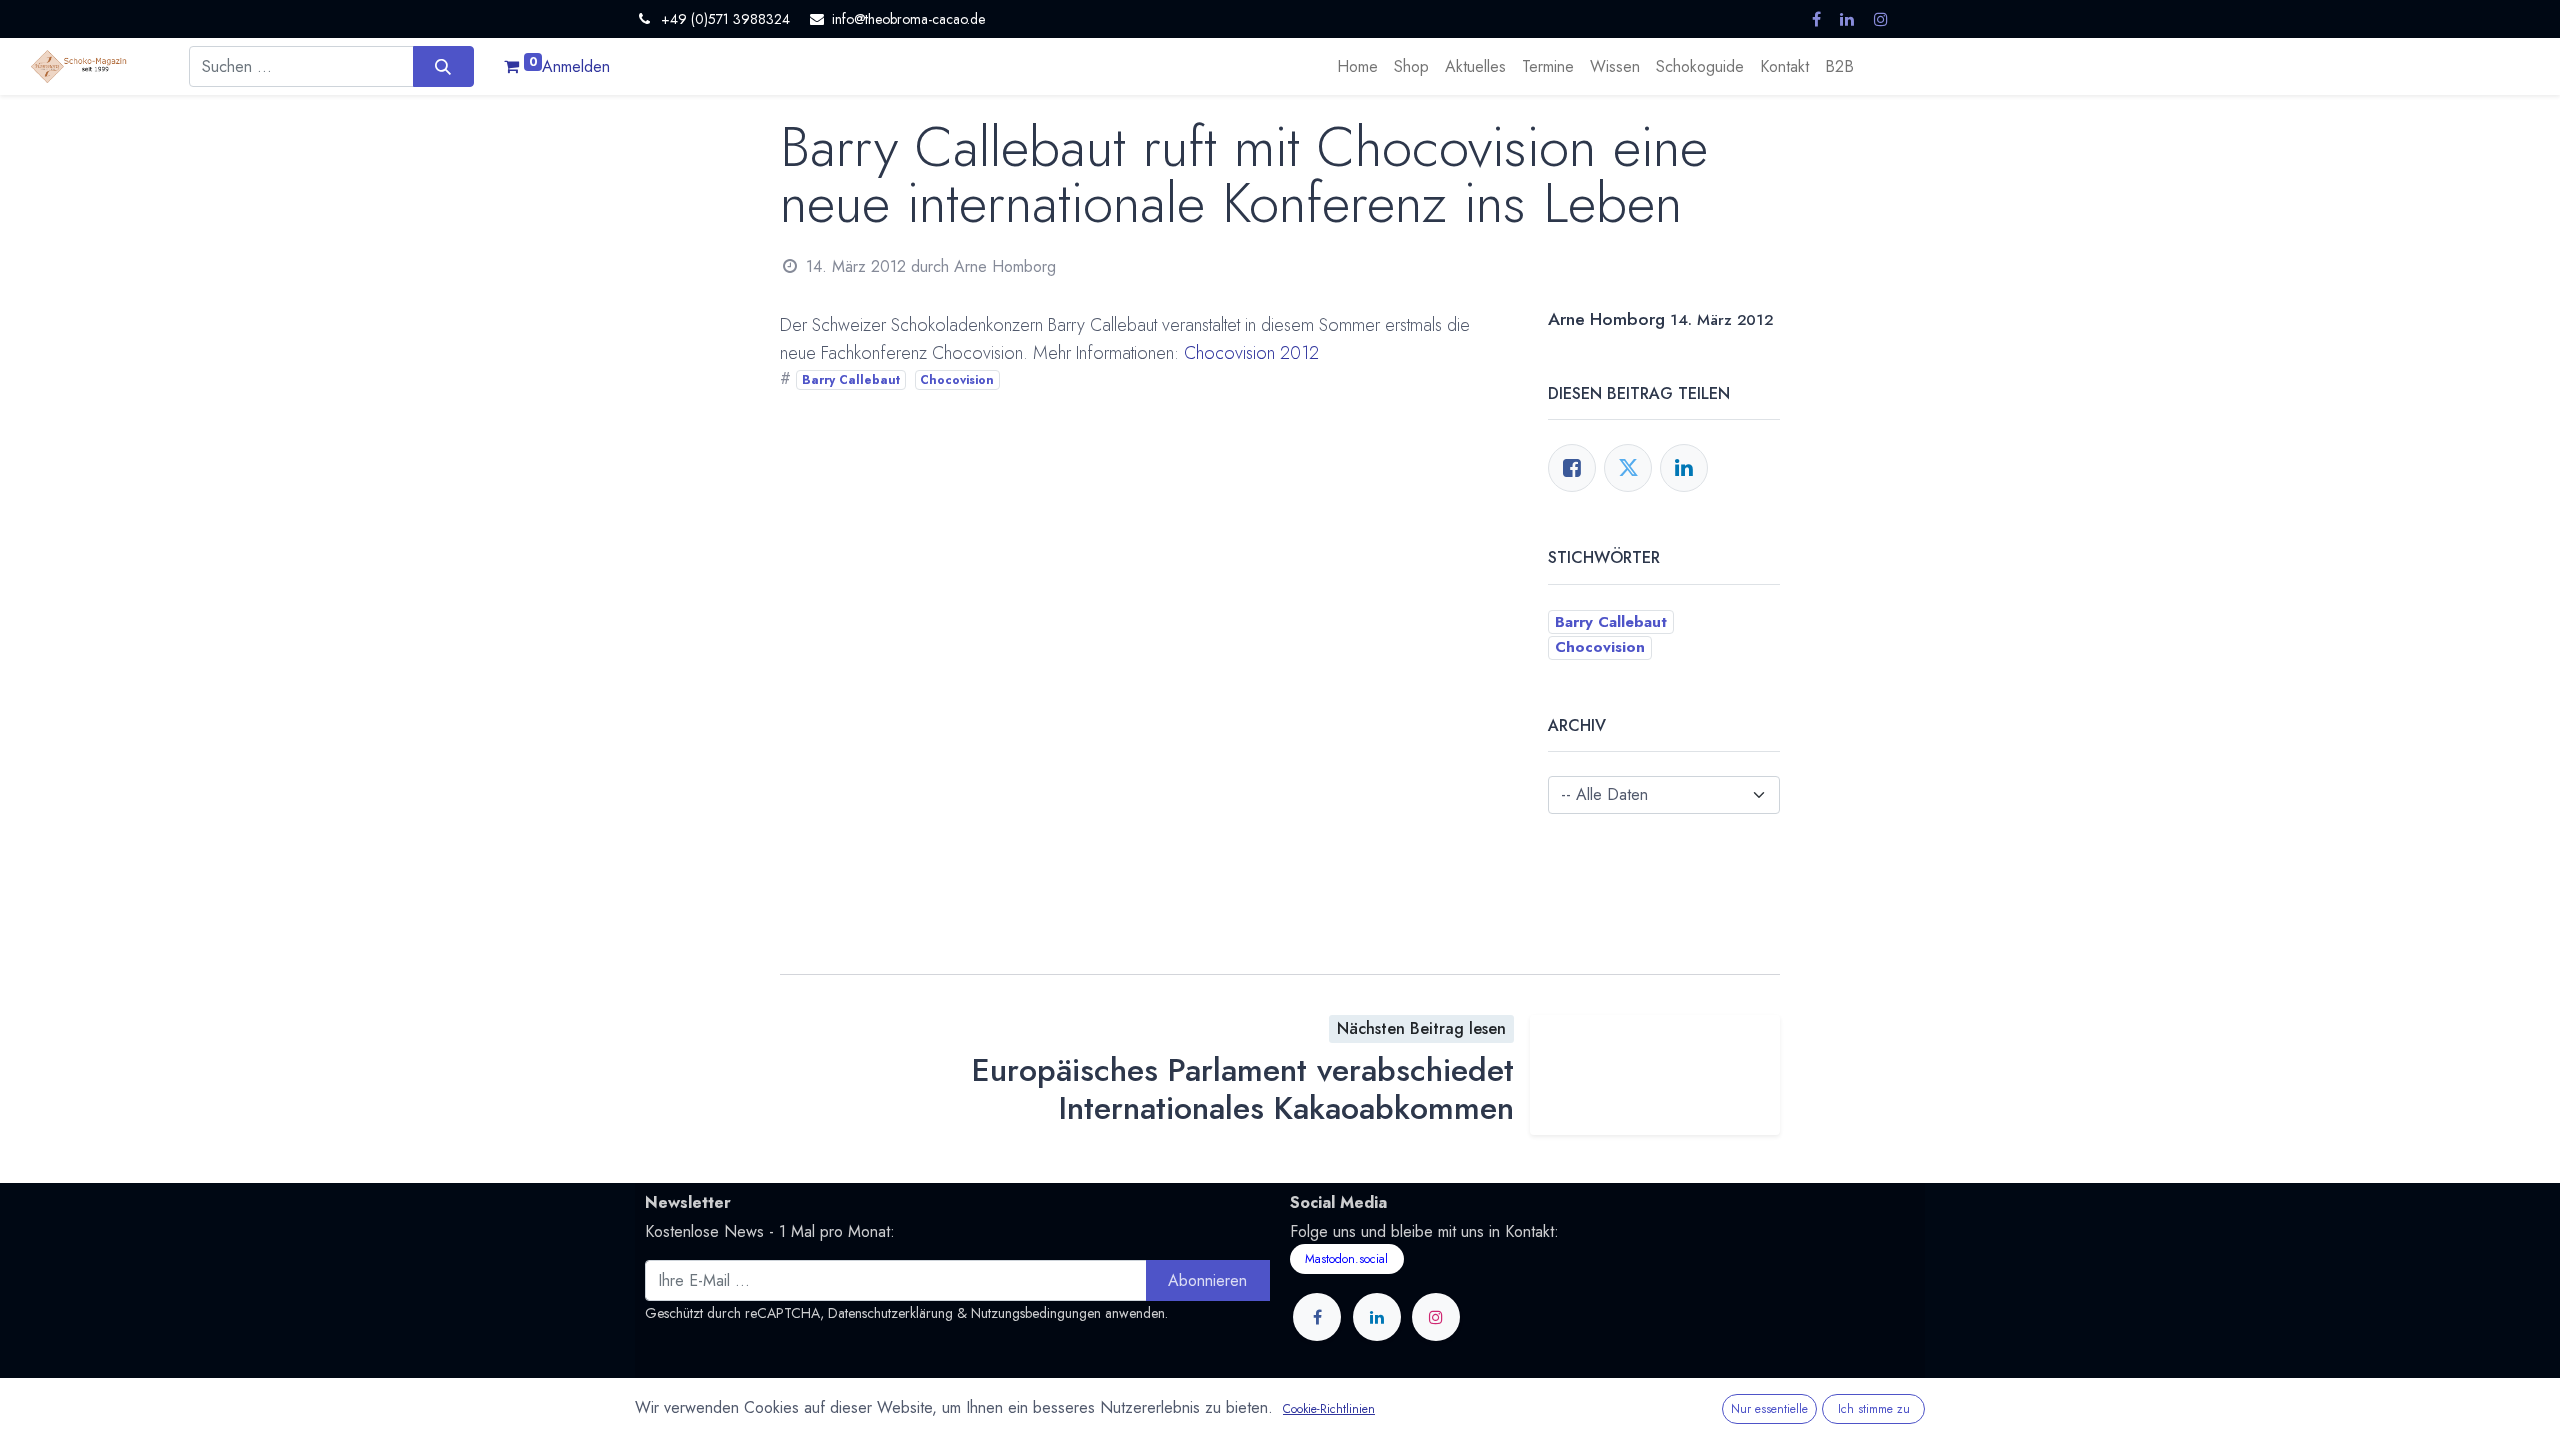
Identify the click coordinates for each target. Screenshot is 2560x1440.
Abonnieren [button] (1207, 1280)
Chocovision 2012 (1251, 353)
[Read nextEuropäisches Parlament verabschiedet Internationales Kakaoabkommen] (1655, 1075)
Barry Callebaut (851, 380)
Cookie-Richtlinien (1329, 1409)
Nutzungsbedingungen (1036, 1313)
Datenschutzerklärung (890, 1313)
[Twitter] (1628, 468)
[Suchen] (443, 66)
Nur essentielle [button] (1769, 1409)
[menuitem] (1357, 67)
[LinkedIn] (1684, 468)
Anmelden (576, 66)
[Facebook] (1572, 468)
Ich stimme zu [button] (1874, 1409)
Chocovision (957, 380)
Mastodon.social (1346, 1259)
